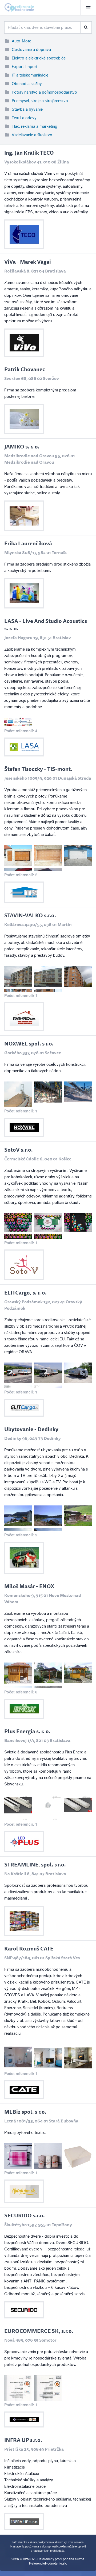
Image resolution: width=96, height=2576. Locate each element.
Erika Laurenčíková (28, 543)
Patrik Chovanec (25, 369)
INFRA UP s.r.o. (23, 2440)
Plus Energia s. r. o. (27, 1731)
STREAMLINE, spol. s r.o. (35, 1864)
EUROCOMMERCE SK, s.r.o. (39, 2331)
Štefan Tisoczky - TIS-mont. (38, 769)
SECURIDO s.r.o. (25, 2215)
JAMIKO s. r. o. (22, 446)
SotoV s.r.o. (19, 1150)
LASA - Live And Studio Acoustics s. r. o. (46, 625)
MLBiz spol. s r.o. (25, 2112)
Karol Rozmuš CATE (29, 1948)
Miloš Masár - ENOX (29, 1586)
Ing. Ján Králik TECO (29, 153)
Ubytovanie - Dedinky (31, 1429)
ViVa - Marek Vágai (28, 262)
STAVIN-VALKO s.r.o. (30, 915)
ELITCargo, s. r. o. (25, 1293)
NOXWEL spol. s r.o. (29, 1043)
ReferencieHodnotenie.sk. (48, 2563)
